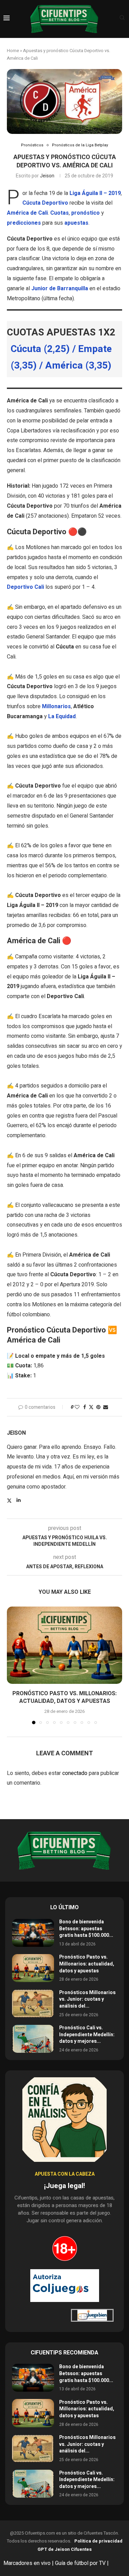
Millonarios (56, 706)
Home (13, 51)
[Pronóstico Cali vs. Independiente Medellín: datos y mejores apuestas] (33, 2039)
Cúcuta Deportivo (45, 203)
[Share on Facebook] (85, 1407)
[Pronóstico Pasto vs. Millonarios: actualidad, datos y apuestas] (64, 1645)
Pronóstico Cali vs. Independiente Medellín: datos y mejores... (87, 2035)
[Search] (122, 19)
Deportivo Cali (25, 587)
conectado (75, 1773)
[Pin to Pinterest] (98, 1407)
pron (77, 213)
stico (93, 213)
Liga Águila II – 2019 (95, 193)
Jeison (47, 176)
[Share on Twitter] (91, 1407)
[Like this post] (77, 1407)
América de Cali (27, 213)
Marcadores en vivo (27, 2563)
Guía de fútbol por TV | (83, 2563)
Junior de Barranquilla (60, 289)
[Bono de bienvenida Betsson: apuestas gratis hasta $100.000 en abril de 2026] (33, 1933)
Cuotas (60, 213)
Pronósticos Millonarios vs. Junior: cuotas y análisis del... (87, 1999)
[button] (13, 1665)
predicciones (24, 223)
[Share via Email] (106, 1407)
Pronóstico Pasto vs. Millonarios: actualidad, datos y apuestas (64, 1697)
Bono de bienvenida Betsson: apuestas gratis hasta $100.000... (86, 1929)
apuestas (76, 223)
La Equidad (62, 716)
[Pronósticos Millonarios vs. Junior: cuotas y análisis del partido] (33, 2003)
